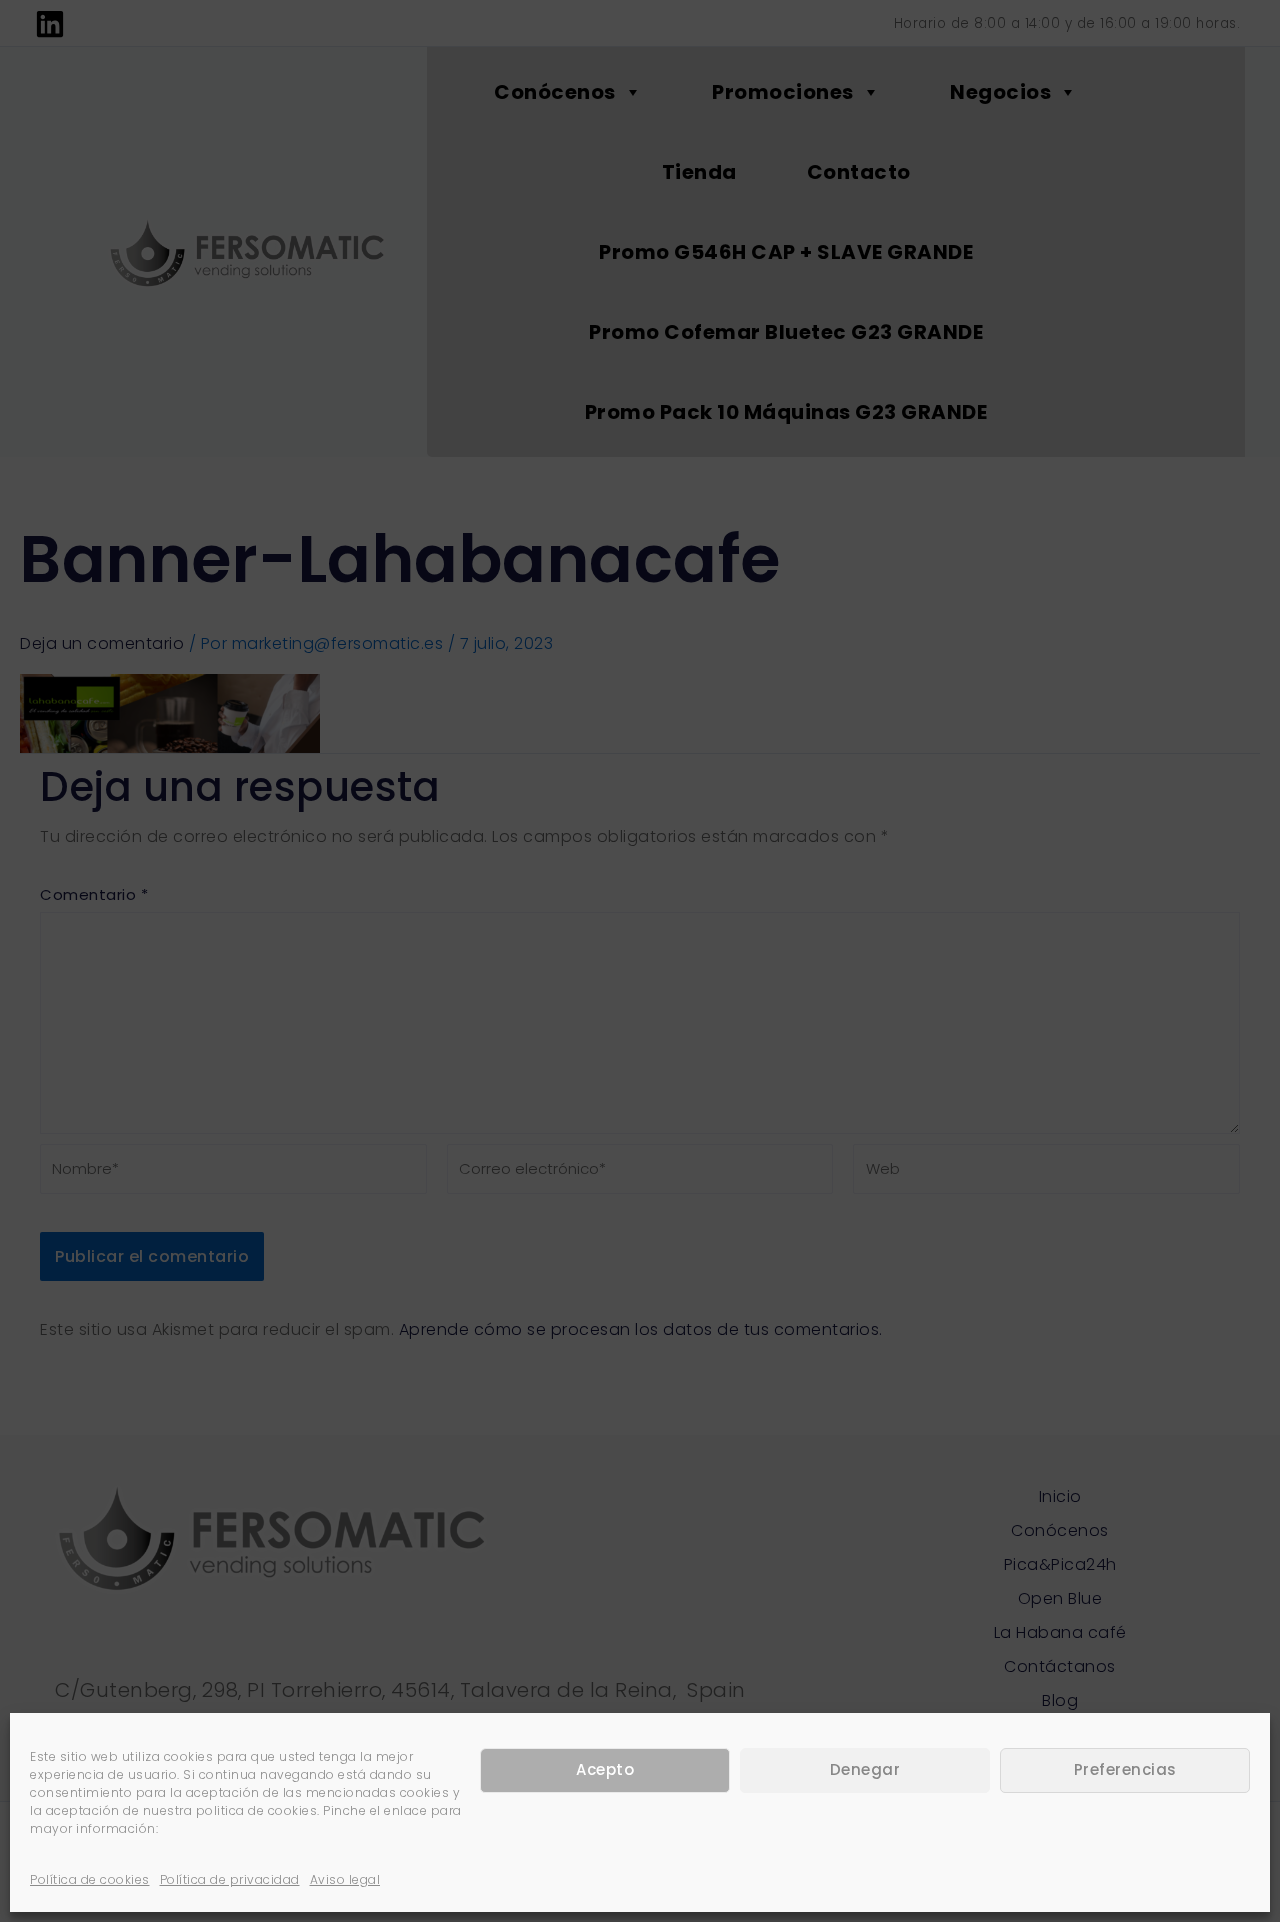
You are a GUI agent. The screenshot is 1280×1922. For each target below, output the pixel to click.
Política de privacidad (230, 1879)
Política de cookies (90, 1879)
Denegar (865, 1770)
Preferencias (1125, 1770)
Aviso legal (345, 1879)
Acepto (605, 1770)
